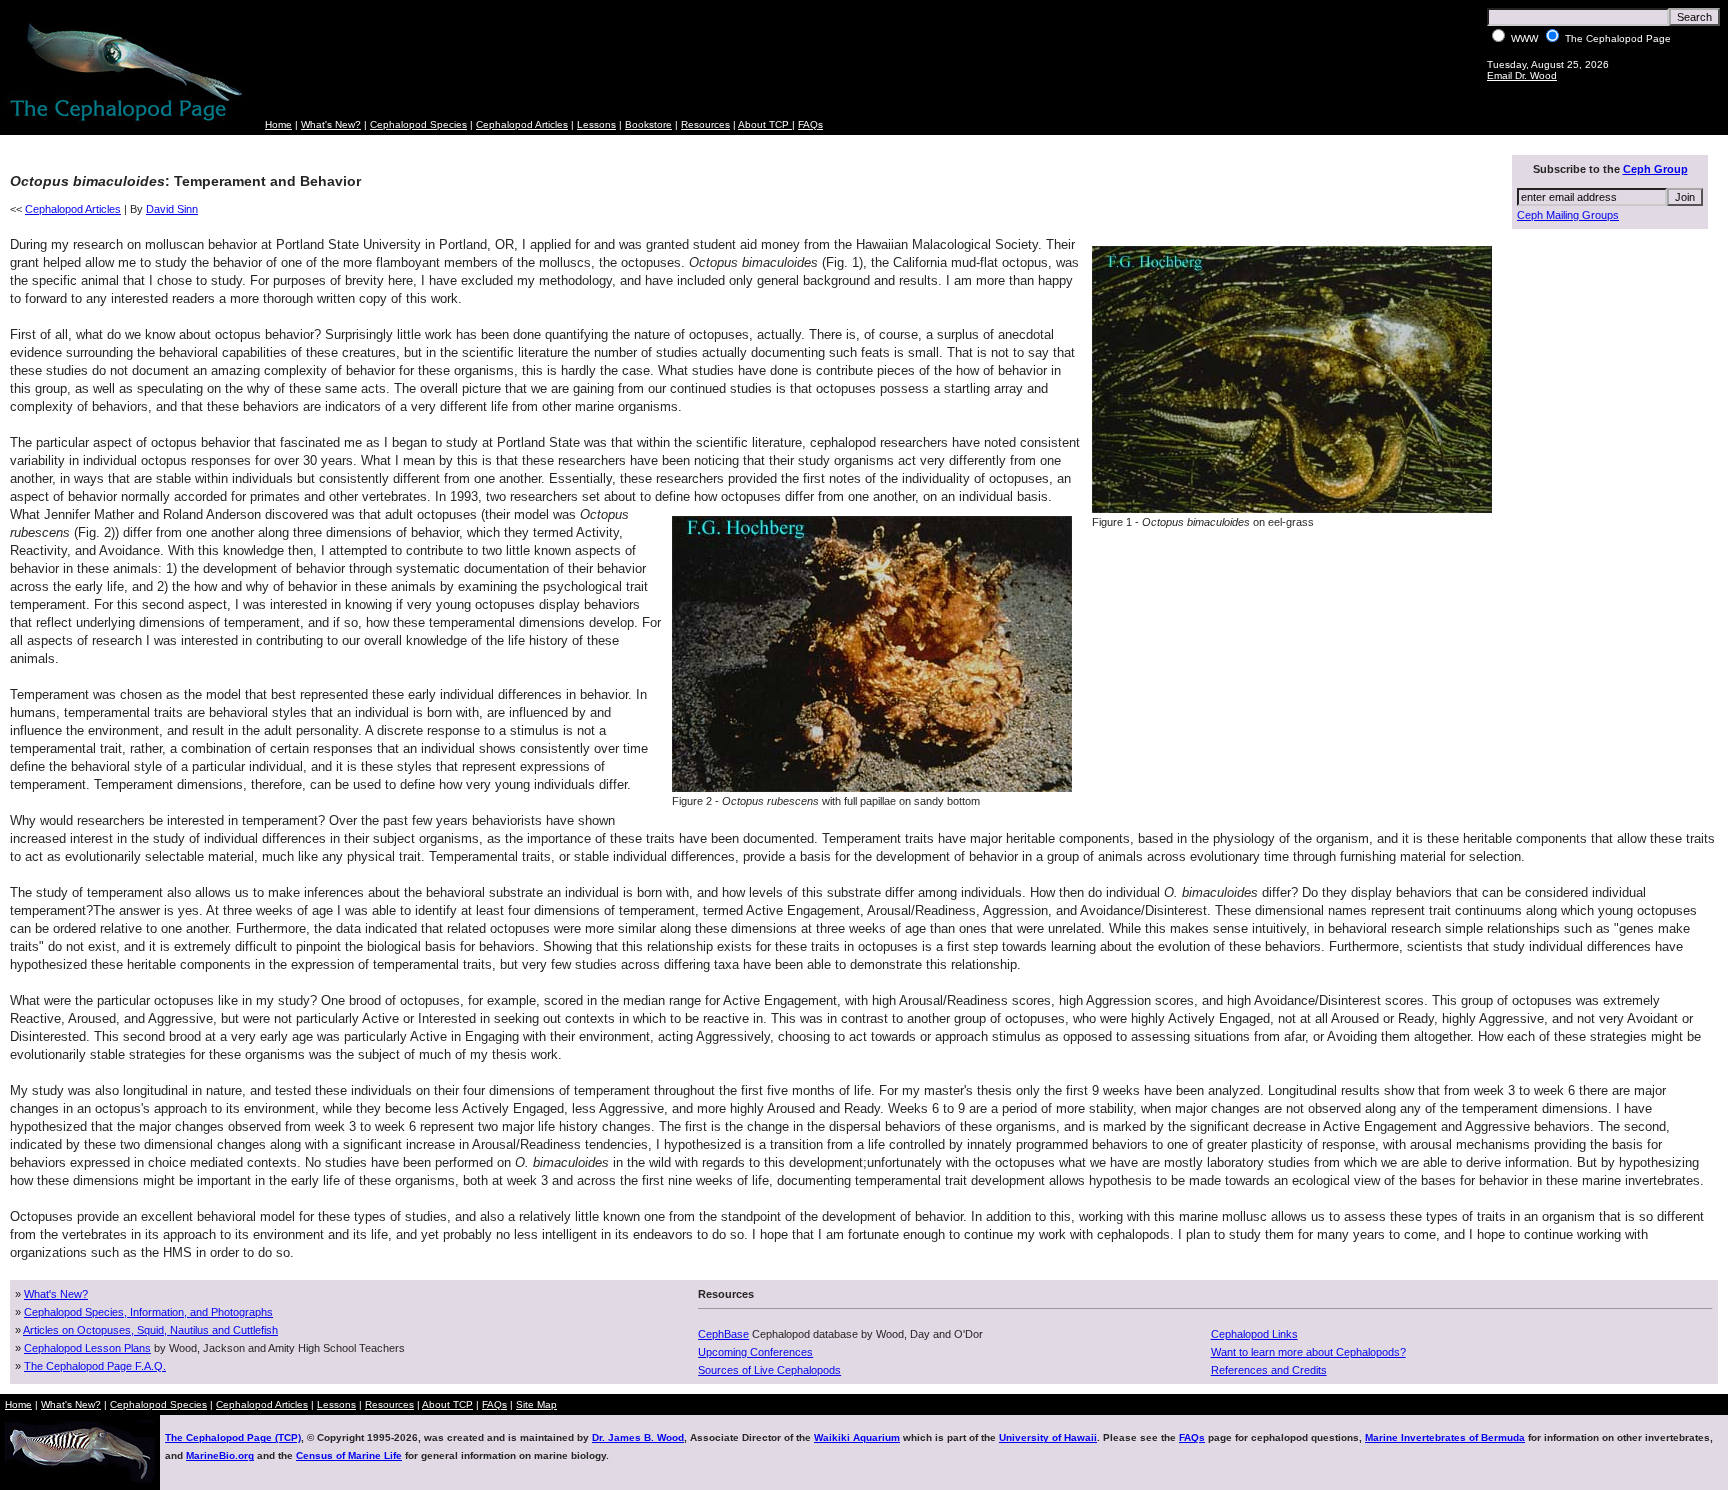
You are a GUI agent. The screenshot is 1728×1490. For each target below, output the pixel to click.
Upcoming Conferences (755, 1352)
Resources (705, 124)
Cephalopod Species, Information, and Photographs (148, 1312)
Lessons (596, 124)
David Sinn (172, 209)
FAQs (810, 124)
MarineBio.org (220, 1455)
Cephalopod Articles (522, 124)
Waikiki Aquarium (857, 1437)
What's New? (331, 124)
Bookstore (648, 124)
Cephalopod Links (1254, 1334)
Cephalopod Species (418, 124)
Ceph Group (1655, 169)
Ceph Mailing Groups (1568, 215)
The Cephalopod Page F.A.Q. (95, 1366)
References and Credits (1269, 1370)
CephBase (723, 1334)
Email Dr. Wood (1522, 75)
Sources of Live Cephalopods (769, 1370)
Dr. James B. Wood (638, 1437)
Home (278, 124)
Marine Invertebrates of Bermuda (1445, 1437)
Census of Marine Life (349, 1455)
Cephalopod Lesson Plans (87, 1348)
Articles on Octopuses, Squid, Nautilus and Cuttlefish (150, 1330)
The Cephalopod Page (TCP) (233, 1437)
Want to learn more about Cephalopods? (1308, 1352)
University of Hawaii (1048, 1437)
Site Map (536, 1404)
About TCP (765, 124)
